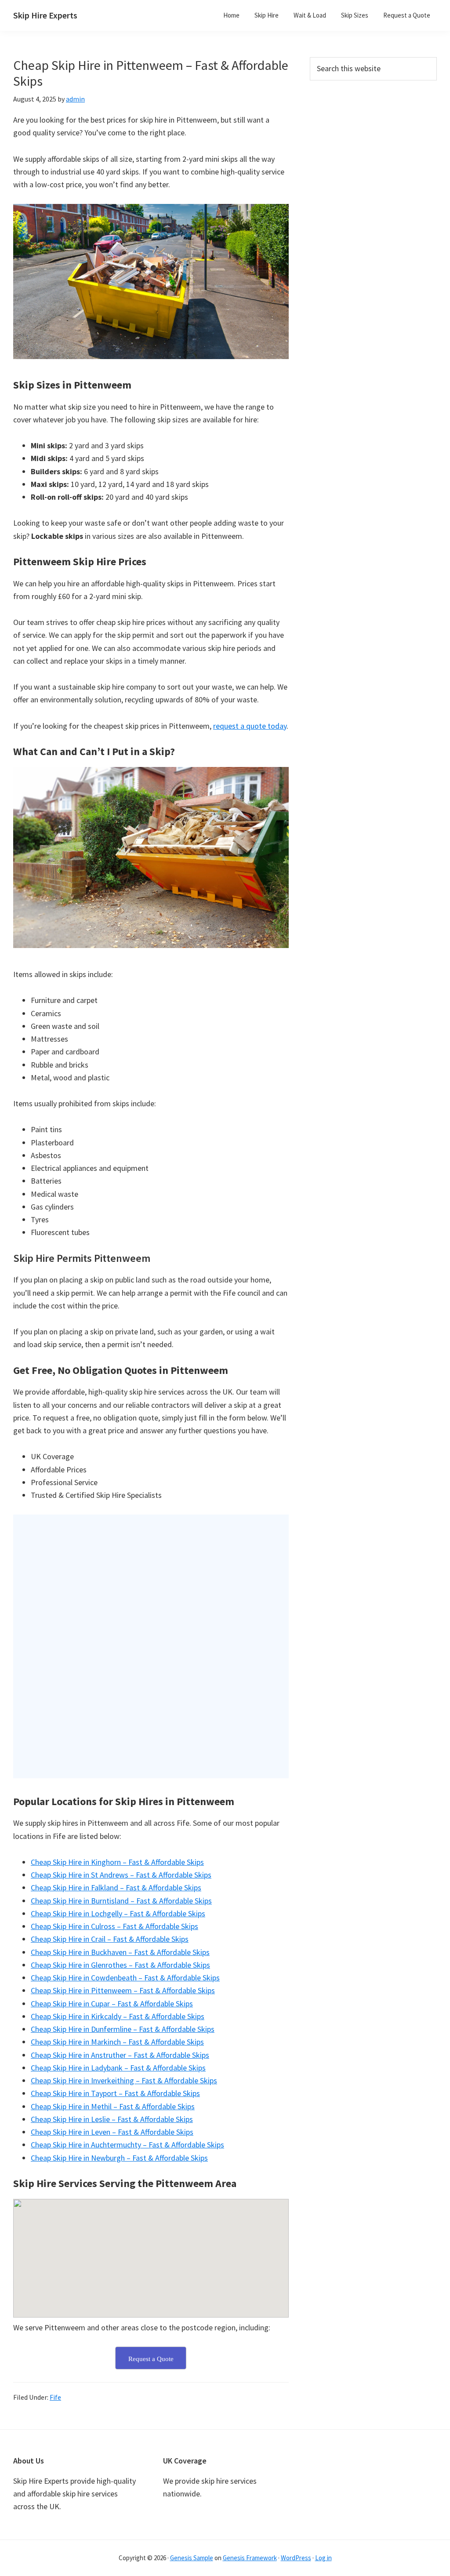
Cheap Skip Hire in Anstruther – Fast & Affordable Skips (120, 2055)
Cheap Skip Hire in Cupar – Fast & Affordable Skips (112, 2004)
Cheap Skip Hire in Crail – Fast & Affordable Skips (110, 1939)
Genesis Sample (192, 2558)
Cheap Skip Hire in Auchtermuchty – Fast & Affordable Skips (127, 2145)
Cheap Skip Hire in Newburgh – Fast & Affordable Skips (119, 2158)
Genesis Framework (250, 2558)
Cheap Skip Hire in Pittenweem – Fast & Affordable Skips (123, 1990)
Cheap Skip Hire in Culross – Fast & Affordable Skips (114, 1926)
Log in (323, 2558)
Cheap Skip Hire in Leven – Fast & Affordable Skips (112, 2132)
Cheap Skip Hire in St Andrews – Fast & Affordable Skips (121, 1875)
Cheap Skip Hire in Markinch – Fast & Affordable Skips (117, 2042)
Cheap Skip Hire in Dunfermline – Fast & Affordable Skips (123, 2029)
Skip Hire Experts (45, 15)
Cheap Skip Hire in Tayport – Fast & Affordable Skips (115, 2093)
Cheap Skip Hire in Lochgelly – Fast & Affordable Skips (118, 1913)
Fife (55, 2397)
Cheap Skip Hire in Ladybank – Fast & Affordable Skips (118, 2068)
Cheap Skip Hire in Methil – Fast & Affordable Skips (113, 2106)
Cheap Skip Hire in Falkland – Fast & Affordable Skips (116, 1887)
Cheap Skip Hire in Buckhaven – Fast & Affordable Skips (120, 1952)
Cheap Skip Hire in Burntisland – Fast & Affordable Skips (121, 1901)
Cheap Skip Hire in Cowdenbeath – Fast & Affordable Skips (125, 1978)
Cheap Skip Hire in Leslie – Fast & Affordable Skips (112, 2119)
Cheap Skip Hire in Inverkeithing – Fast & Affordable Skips (124, 2080)
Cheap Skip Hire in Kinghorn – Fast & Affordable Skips (117, 1862)
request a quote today (250, 726)
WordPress (296, 2558)
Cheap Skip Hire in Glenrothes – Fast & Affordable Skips (120, 1965)
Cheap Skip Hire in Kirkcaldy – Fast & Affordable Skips (118, 2016)
